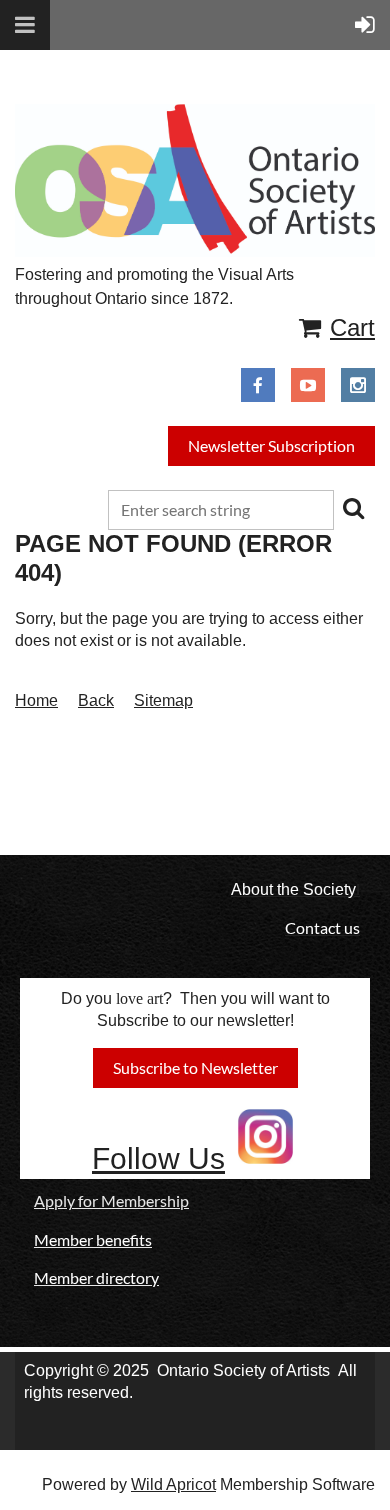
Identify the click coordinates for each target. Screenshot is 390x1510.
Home (36, 700)
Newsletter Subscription (271, 445)
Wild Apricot (173, 1484)
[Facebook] (258, 385)
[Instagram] (358, 385)
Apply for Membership (111, 1200)
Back (96, 700)
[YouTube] (308, 385)
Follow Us (158, 1158)
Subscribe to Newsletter (195, 1067)
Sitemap (163, 700)
